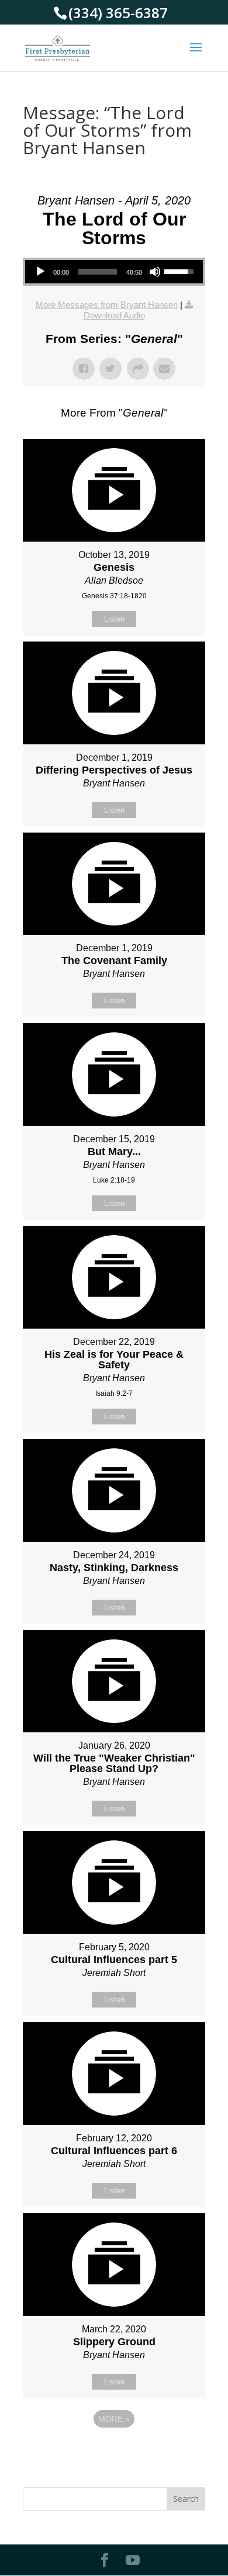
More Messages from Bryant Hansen (107, 305)
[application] (114, 272)
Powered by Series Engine (114, 2451)
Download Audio (114, 315)
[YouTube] (133, 2561)
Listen (114, 619)
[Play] (40, 272)
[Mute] (155, 272)
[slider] (98, 272)
